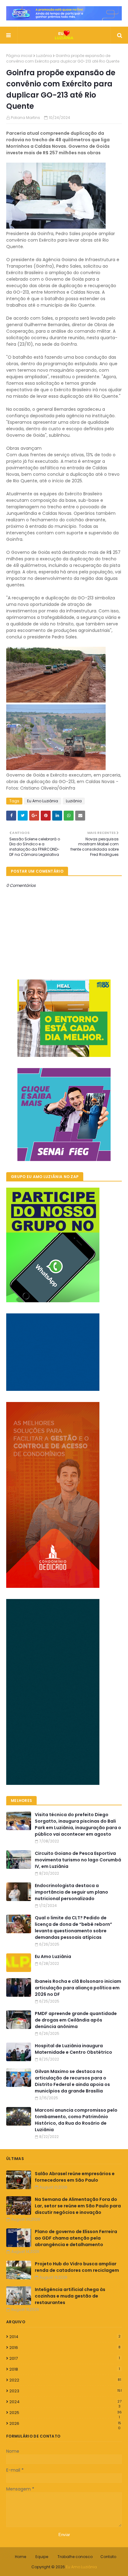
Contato (108, 2557)
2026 (65, 2424)
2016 (65, 2348)
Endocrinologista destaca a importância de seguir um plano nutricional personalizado (71, 1892)
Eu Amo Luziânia (43, 801)
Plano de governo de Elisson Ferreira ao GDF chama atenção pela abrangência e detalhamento (76, 2238)
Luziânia (44, 56)
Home (21, 2557)
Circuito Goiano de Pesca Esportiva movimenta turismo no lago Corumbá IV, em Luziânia (78, 1860)
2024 (65, 2402)
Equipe (42, 2557)
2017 (65, 2358)
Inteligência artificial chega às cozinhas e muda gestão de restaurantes (70, 2296)
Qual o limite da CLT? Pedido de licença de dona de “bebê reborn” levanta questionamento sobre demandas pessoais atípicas (73, 1928)
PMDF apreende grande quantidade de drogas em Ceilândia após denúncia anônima (76, 2020)
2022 (65, 2380)
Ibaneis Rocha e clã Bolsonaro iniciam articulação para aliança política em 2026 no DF (78, 1988)
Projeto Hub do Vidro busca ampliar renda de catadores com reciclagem (77, 2267)
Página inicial (19, 56)
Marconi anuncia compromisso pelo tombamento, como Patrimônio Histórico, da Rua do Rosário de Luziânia (76, 2120)
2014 (65, 2337)
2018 (65, 2369)
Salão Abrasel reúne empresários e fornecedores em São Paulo (75, 2177)
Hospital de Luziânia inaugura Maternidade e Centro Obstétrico (73, 2049)
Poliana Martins (25, 118)
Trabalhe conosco (75, 2557)
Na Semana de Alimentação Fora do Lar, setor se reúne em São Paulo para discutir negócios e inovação (78, 2206)
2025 (66, 2413)
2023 (66, 2391)
